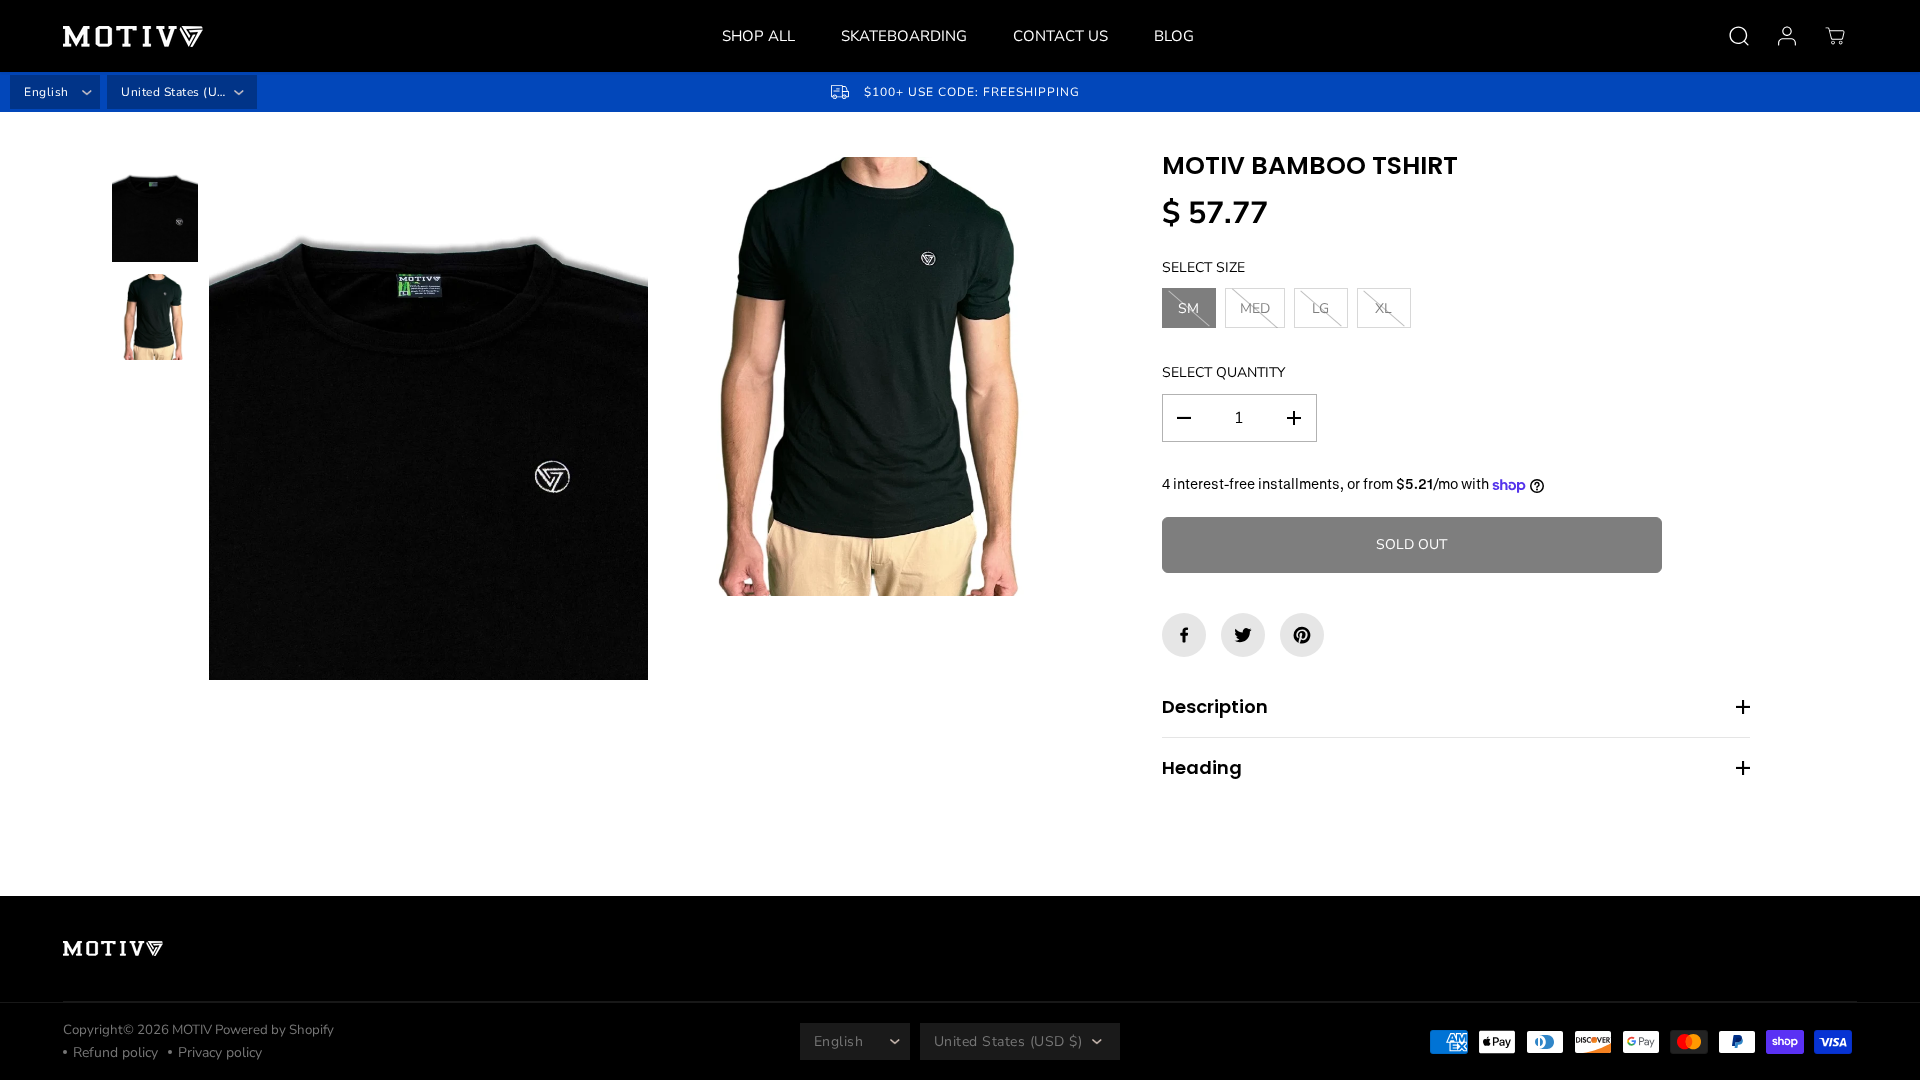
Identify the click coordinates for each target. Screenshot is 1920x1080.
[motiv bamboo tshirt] (428, 418)
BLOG (1174, 36)
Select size (1203, 267)
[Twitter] (1243, 635)
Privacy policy (220, 1052)
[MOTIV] (133, 36)
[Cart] (1835, 36)
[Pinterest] (1302, 635)
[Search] (1739, 36)
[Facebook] (1184, 635)
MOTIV (193, 1030)
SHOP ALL (758, 36)
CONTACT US (1060, 36)
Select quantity (1223, 372)
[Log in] (1787, 36)
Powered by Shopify (274, 1030)
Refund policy (115, 1052)
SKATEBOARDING (904, 36)
